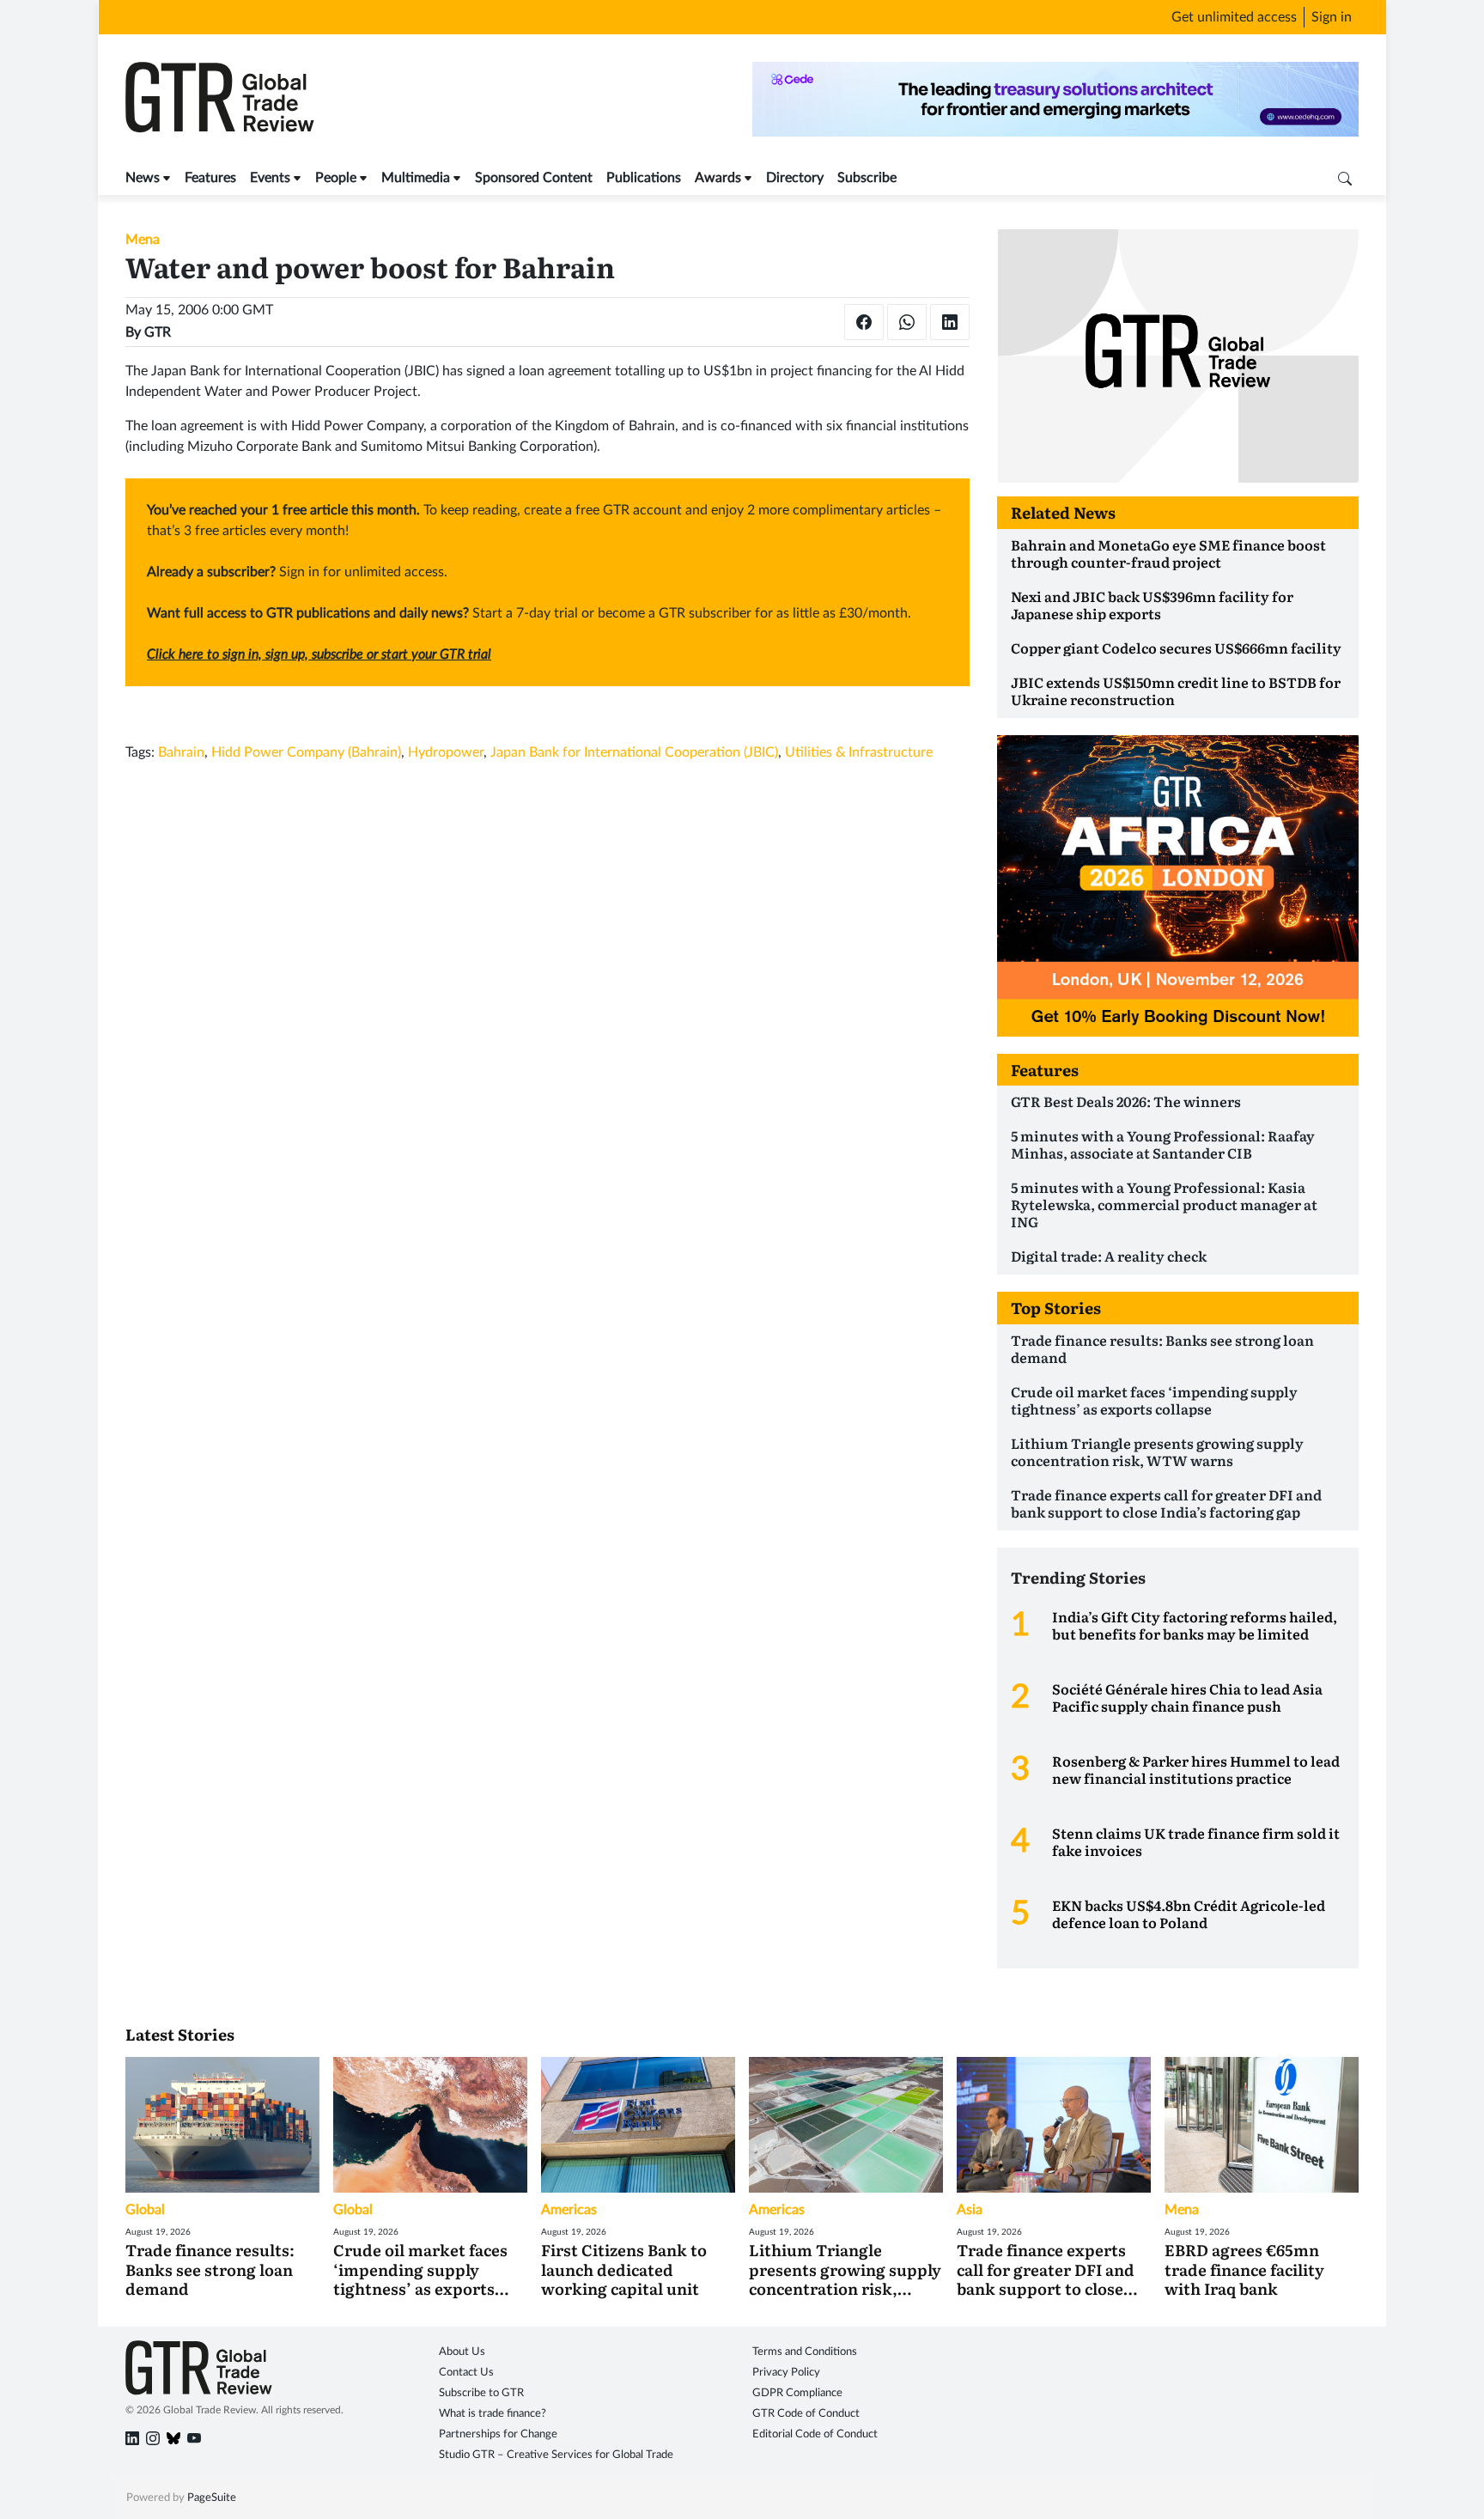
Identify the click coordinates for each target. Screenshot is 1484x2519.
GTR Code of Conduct (806, 2414)
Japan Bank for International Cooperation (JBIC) (634, 752)
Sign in (1332, 17)
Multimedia (416, 178)
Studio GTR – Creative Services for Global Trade (556, 2455)
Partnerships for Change (498, 2434)
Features (210, 178)
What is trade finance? (493, 2414)
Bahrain (181, 752)
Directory (795, 178)
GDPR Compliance (797, 2393)
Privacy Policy (786, 2373)
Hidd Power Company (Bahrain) (306, 752)
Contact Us (466, 2373)
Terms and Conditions (805, 2352)
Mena (143, 240)
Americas (569, 2210)
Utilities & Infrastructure (859, 752)
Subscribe (867, 178)
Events (270, 178)
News (143, 178)
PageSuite (212, 2498)
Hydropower (446, 752)
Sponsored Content (534, 178)
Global (145, 2210)
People (336, 178)
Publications (644, 178)
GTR (158, 332)
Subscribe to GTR (481, 2393)
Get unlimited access (1234, 17)
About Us (462, 2352)
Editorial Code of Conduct (815, 2434)
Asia (970, 2210)
